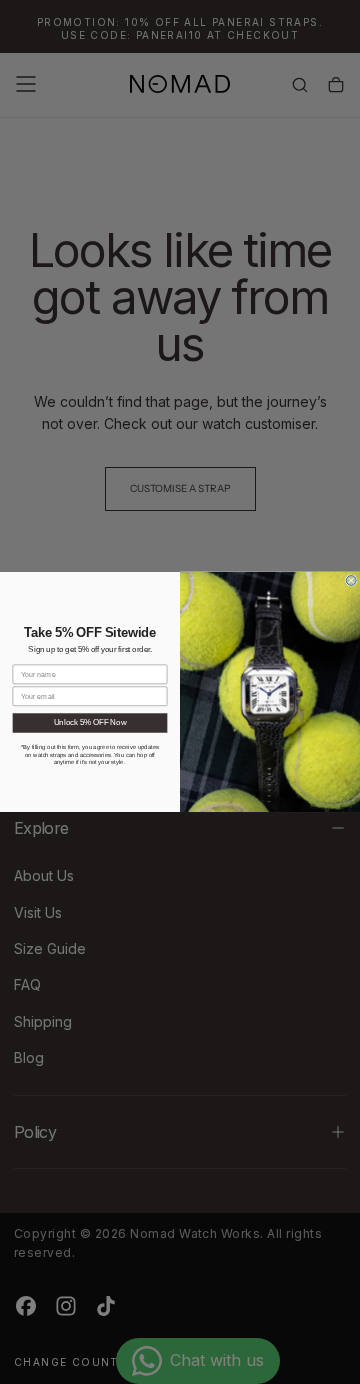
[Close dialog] (351, 581)
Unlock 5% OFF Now (90, 723)
